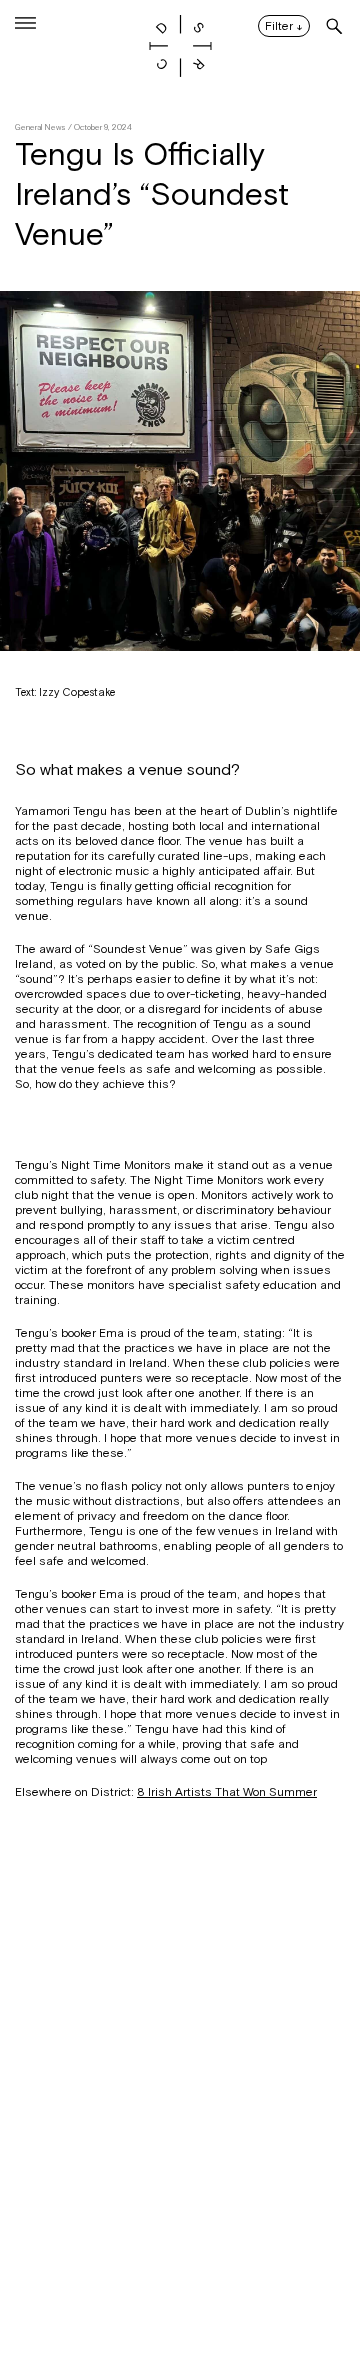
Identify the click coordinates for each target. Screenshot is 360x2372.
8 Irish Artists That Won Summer (227, 1792)
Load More (180, 2275)
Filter (284, 27)
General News (40, 127)
